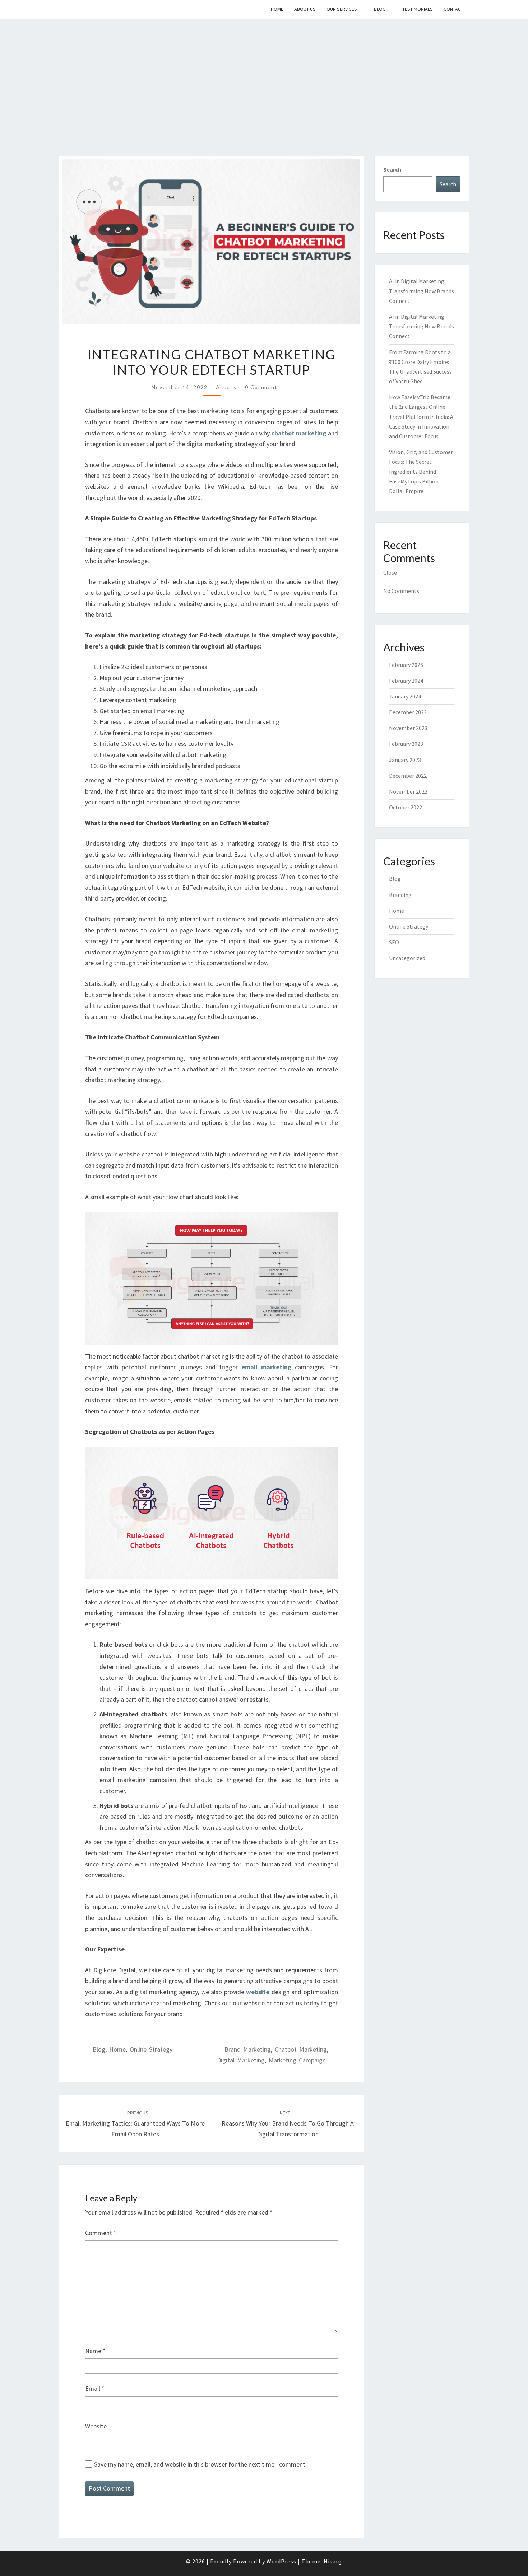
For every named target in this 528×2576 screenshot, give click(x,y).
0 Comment (261, 387)
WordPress (281, 2561)
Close (390, 572)
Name (95, 2351)
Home (277, 9)
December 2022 (408, 776)
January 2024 (405, 696)
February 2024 (406, 681)
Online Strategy (151, 2049)
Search (392, 169)
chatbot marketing (301, 2049)
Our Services (342, 9)
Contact (453, 9)
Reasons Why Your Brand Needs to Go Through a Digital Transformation (288, 2124)
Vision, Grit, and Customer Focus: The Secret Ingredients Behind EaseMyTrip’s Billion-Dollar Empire (421, 471)
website (258, 1992)
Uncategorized (407, 958)
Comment (101, 2233)
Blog (380, 9)
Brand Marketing (248, 2049)
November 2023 (408, 728)
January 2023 (405, 760)
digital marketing (241, 2060)
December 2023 (408, 712)
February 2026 (406, 665)
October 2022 (406, 807)
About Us (305, 9)
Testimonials (418, 9)
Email (95, 2388)
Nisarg (333, 2561)
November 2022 (408, 791)
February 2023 (406, 744)
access (226, 387)
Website (96, 2426)
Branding (400, 895)
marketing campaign (297, 2060)
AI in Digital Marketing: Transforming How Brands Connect (422, 291)
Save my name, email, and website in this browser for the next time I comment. (200, 2464)
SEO (394, 942)
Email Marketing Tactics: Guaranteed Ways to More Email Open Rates (135, 2124)
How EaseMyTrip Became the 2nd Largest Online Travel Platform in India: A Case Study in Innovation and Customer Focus (421, 417)
